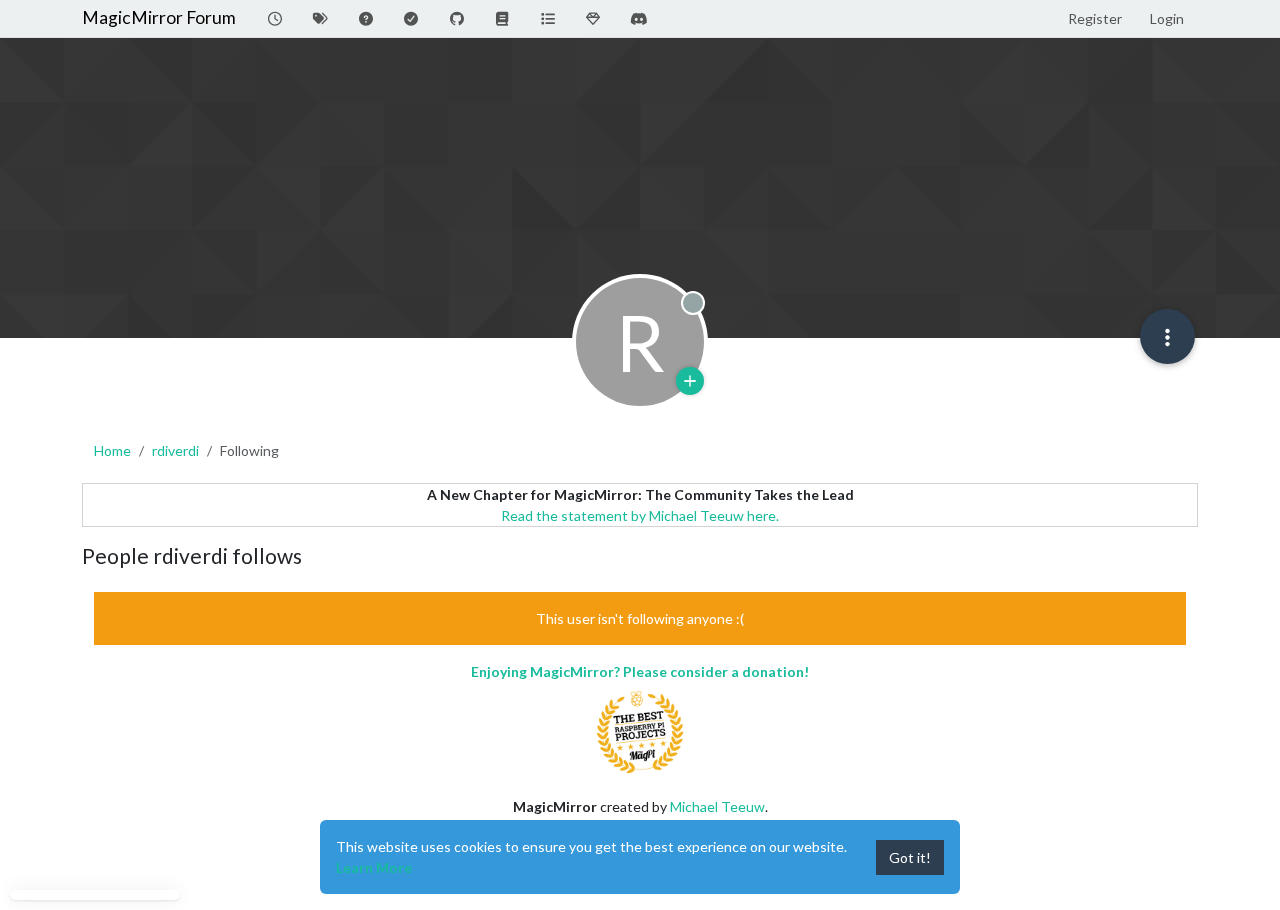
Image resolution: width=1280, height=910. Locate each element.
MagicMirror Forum (159, 17)
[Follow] (690, 381)
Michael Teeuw (717, 806)
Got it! (910, 857)
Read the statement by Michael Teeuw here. (640, 515)
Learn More (374, 867)
